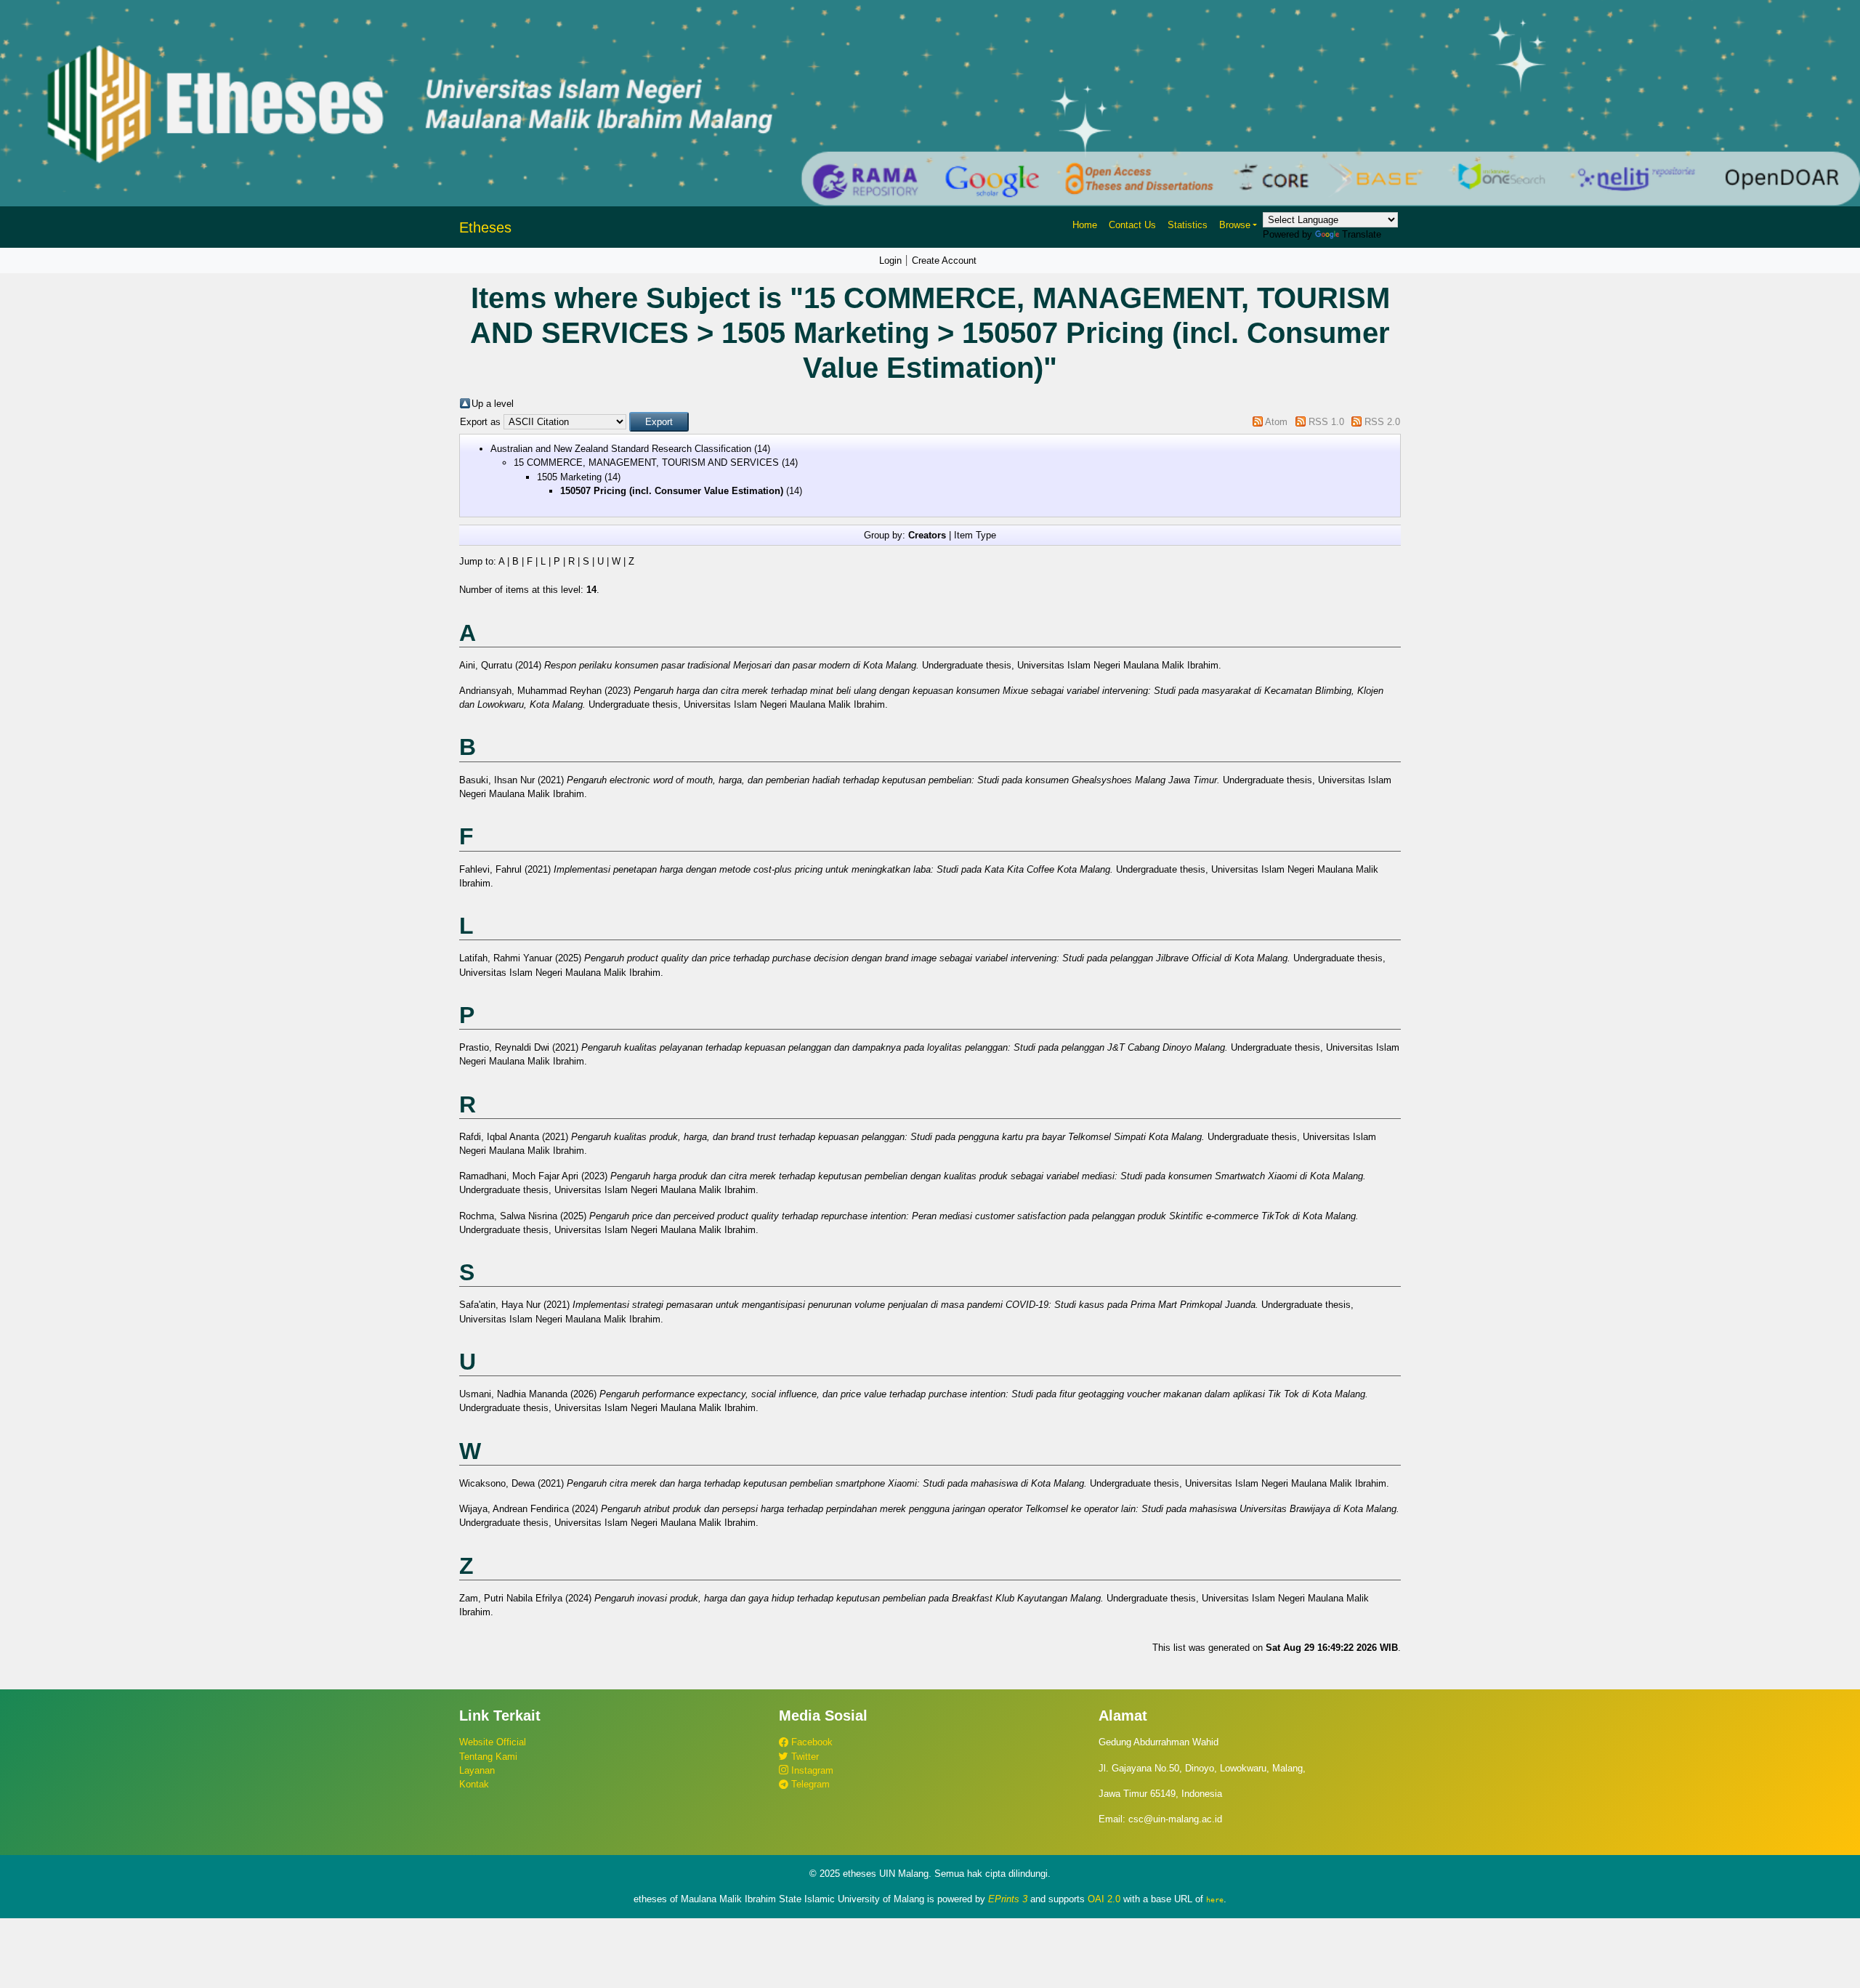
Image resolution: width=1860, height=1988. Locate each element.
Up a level (493, 404)
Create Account (944, 260)
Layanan (477, 1770)
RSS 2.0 (1382, 422)
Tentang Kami (488, 1757)
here (1215, 1899)
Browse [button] (1235, 225)
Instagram (811, 1770)
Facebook (810, 1742)
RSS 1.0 (1326, 422)
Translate (1362, 234)
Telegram (809, 1784)
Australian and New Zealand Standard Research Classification (621, 449)
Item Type (975, 535)
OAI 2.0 (1104, 1899)
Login (890, 260)
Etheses (485, 227)
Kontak (474, 1784)
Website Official (493, 1742)
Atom (1276, 422)
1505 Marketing (569, 477)
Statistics (1188, 225)
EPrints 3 (1008, 1899)
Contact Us (1132, 225)
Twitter (804, 1757)
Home (1085, 225)
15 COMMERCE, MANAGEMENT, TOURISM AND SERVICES (646, 462)
